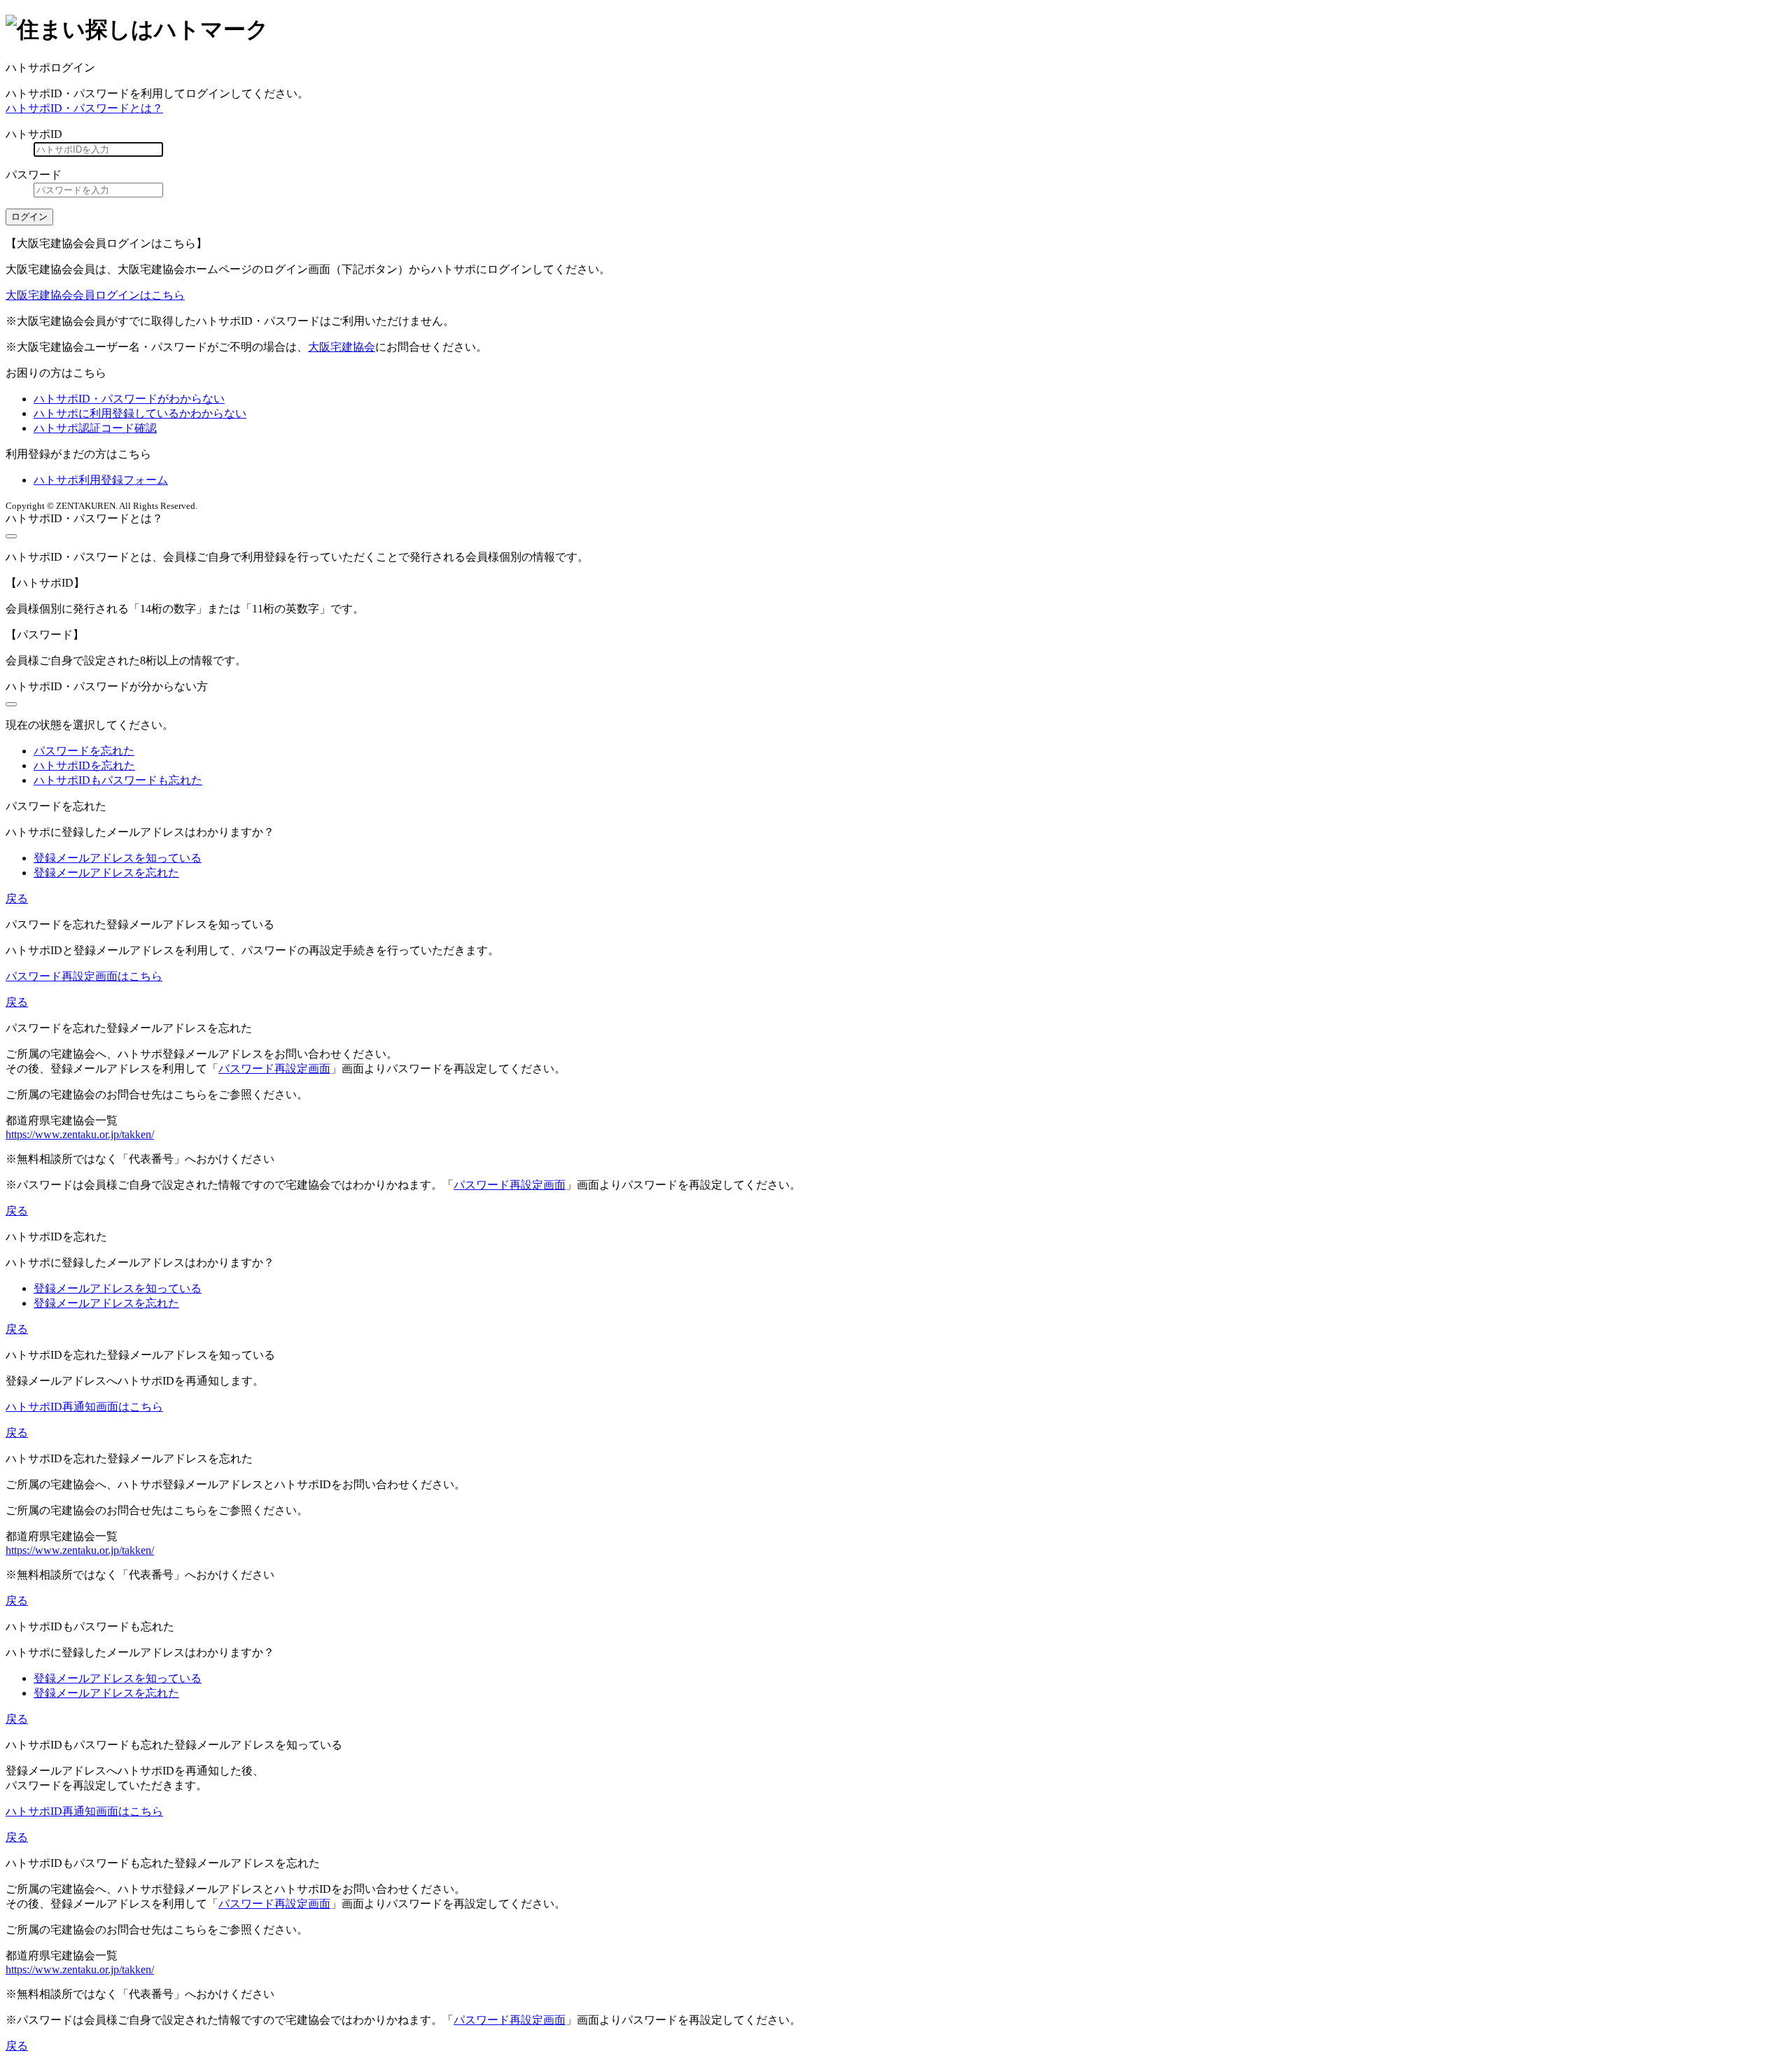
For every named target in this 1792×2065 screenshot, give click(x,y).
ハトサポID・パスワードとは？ (84, 108)
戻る (17, 898)
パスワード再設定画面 (274, 1069)
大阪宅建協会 (342, 347)
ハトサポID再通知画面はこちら (84, 1407)
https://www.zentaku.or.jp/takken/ (80, 1134)
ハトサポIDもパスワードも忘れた (118, 780)
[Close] (11, 536)
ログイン (29, 217)
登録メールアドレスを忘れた (106, 873)
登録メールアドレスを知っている (118, 858)
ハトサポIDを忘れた (84, 765)
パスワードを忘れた (84, 751)
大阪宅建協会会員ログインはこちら (95, 295)
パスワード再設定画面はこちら (84, 976)
